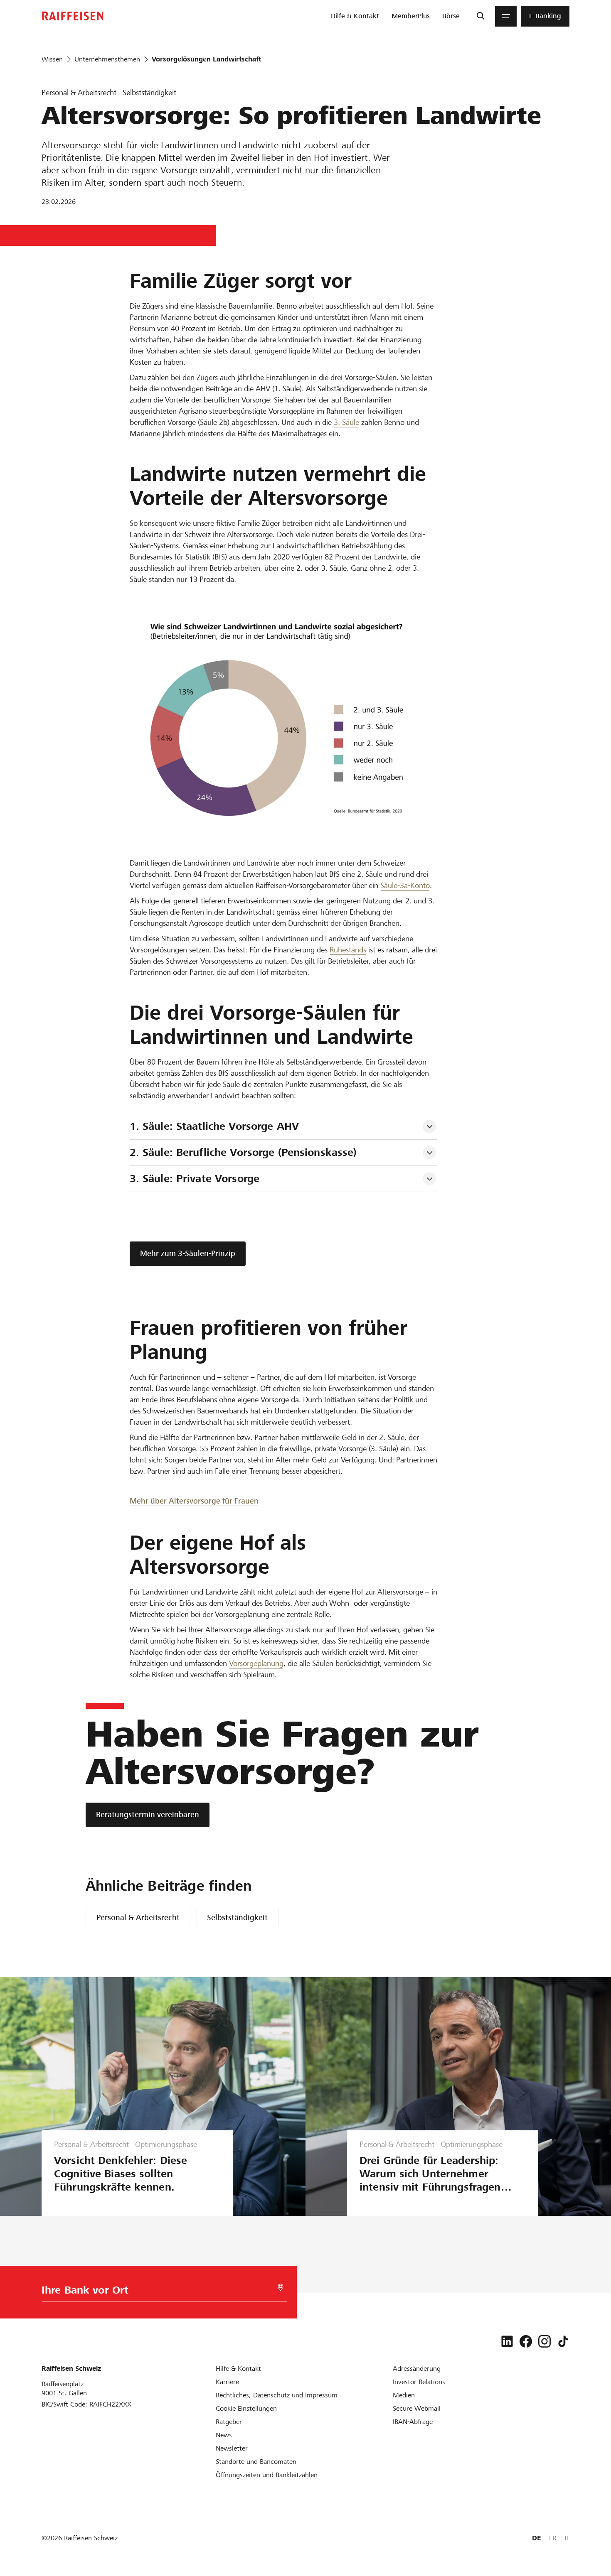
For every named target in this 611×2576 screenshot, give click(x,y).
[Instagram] (544, 2341)
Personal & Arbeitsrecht (138, 1917)
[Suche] (480, 16)
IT (567, 2538)
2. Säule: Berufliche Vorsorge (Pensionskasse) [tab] (243, 1152)
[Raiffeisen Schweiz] (73, 16)
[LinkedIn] (507, 2341)
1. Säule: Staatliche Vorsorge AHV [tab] (214, 1126)
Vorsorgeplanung (256, 1663)
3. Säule (346, 422)
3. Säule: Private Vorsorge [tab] (195, 1179)
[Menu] (506, 16)
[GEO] (281, 2288)
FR (553, 2538)
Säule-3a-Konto (405, 885)
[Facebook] (526, 2341)
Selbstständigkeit (237, 1917)
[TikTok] (563, 2341)
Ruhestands (348, 950)
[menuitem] (355, 16)
